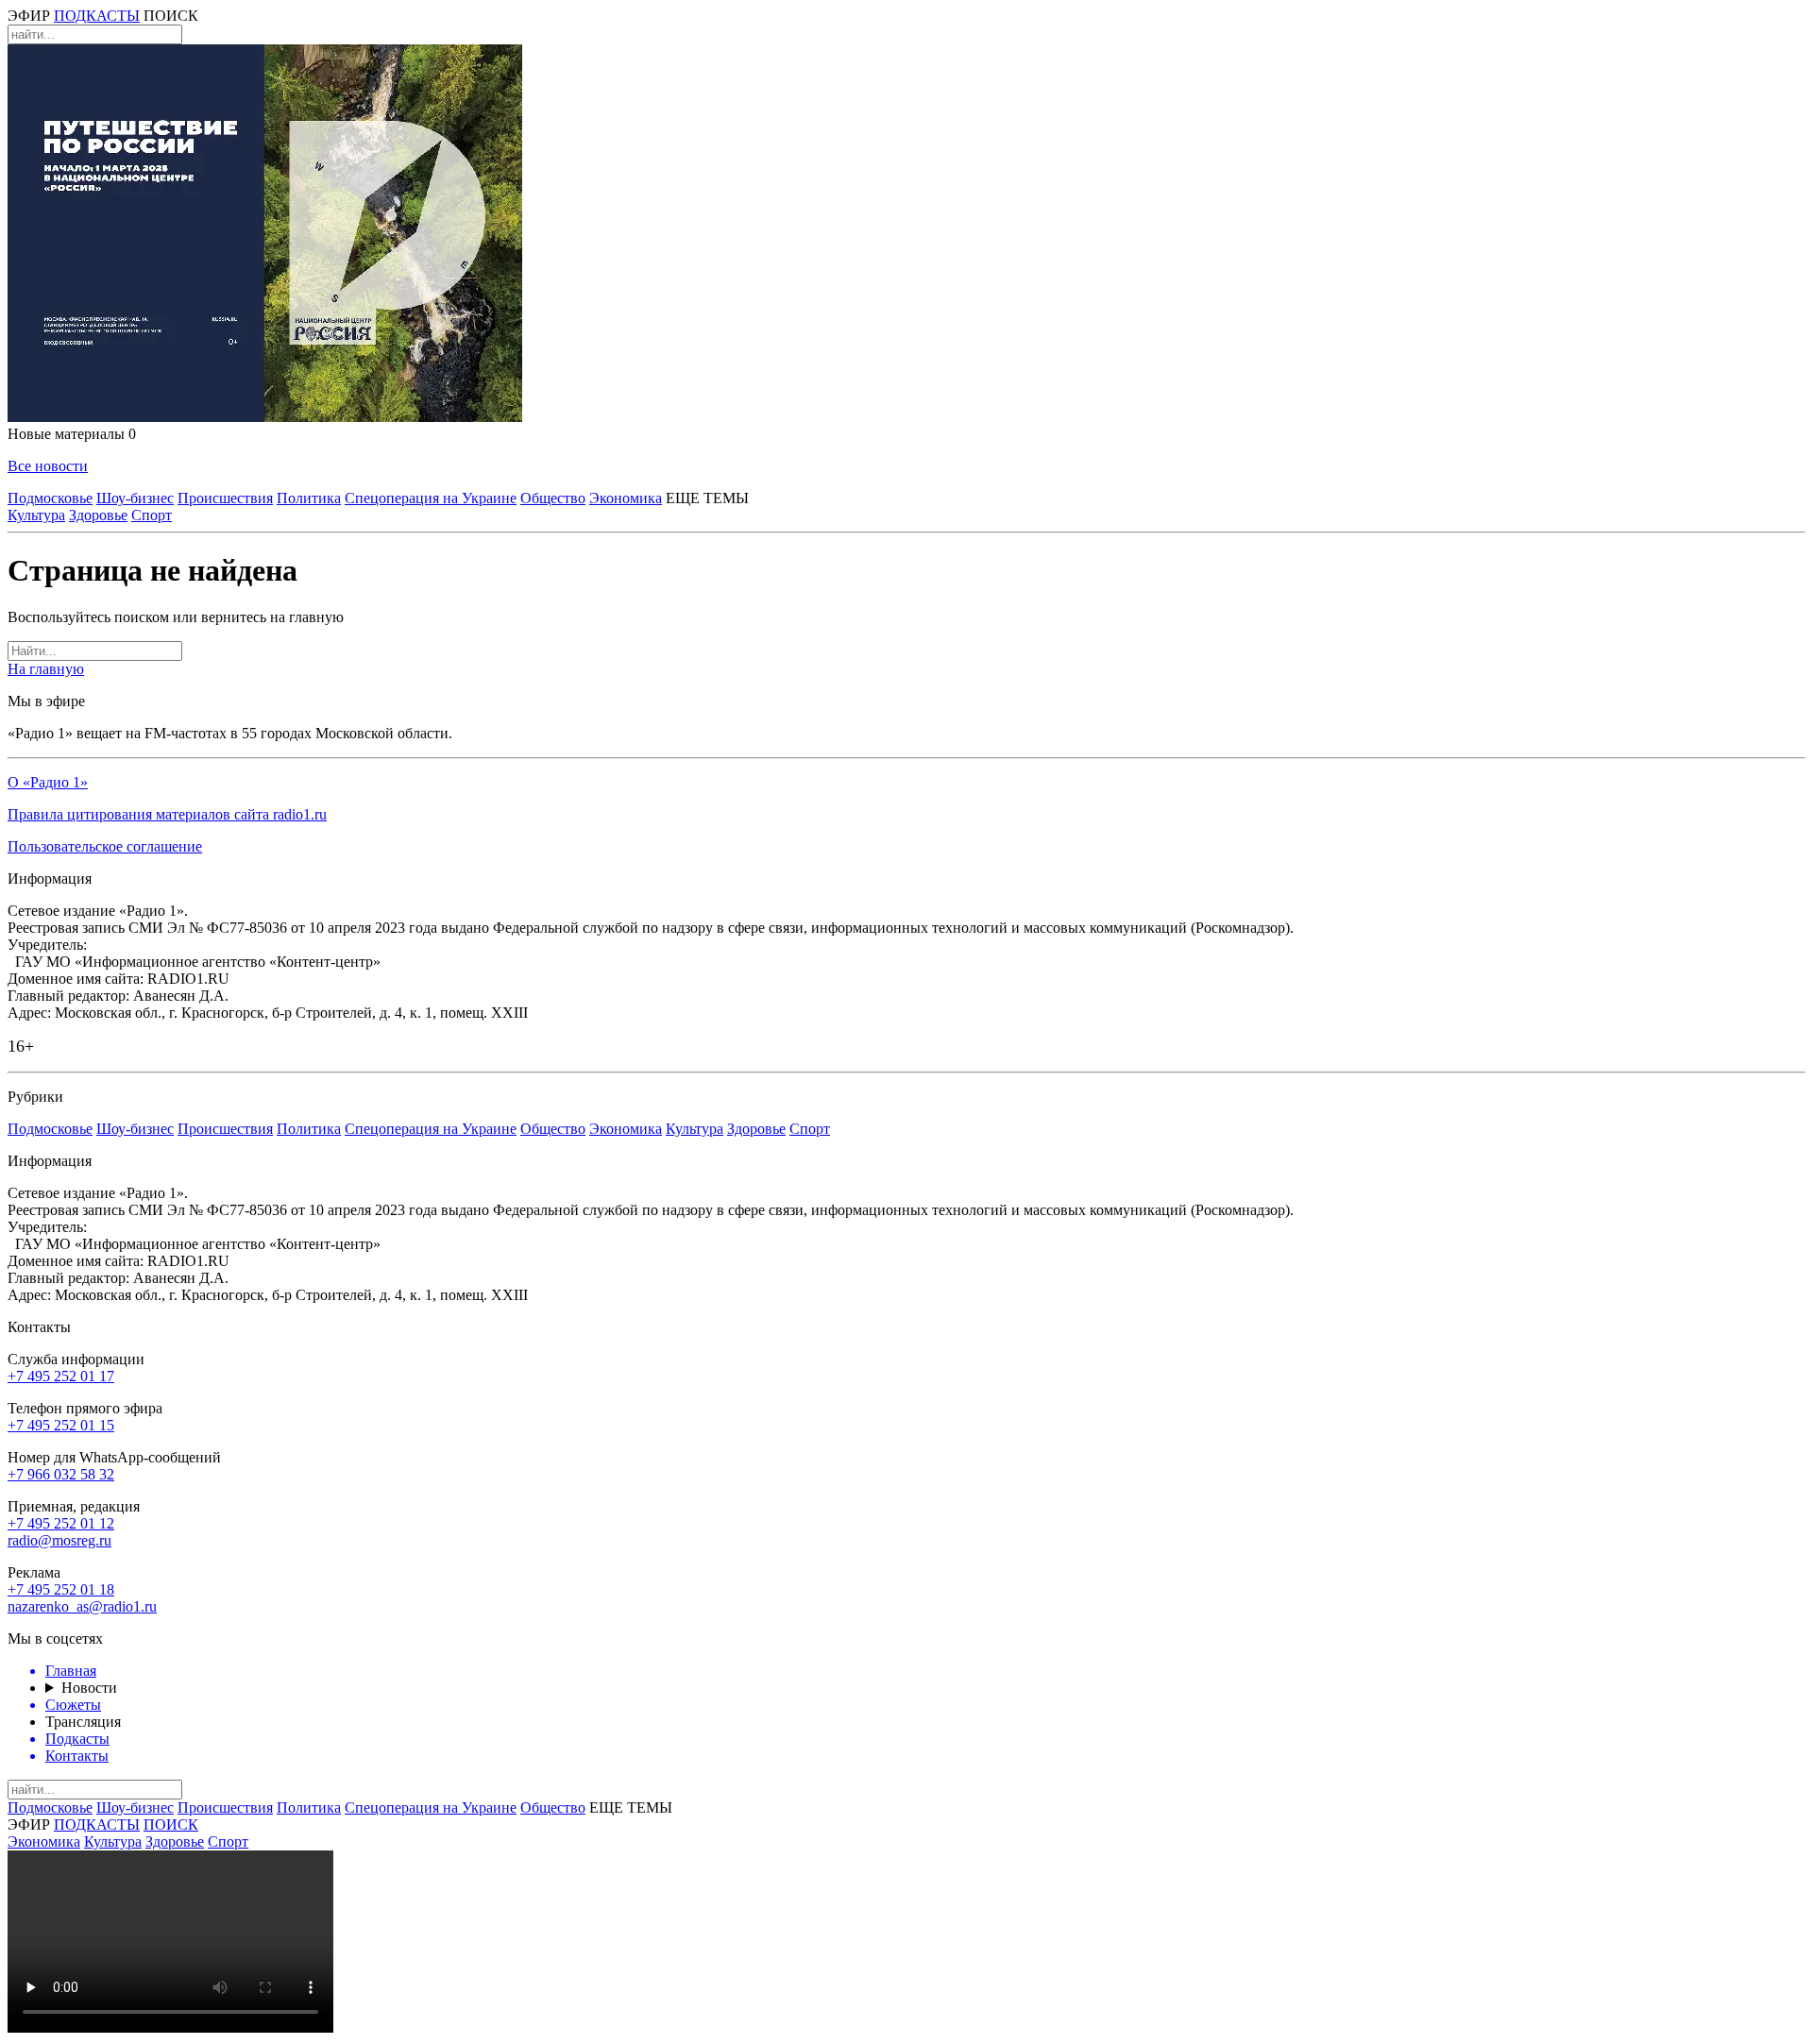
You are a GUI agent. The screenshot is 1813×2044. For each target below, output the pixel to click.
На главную (46, 669)
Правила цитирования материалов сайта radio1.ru (167, 814)
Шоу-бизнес (135, 498)
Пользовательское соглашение (105, 846)
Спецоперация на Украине (431, 498)
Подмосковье (50, 498)
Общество (553, 498)
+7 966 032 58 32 (61, 1474)
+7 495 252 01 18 (61, 1589)
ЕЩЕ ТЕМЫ (707, 498)
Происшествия (225, 498)
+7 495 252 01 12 (61, 1523)
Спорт (152, 515)
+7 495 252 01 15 (61, 1425)
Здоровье (98, 515)
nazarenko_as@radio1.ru (82, 1606)
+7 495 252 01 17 (61, 1376)
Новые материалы (72, 434)
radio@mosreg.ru (59, 1540)
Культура (36, 515)
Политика (309, 498)
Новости (89, 1688)
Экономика (626, 498)
